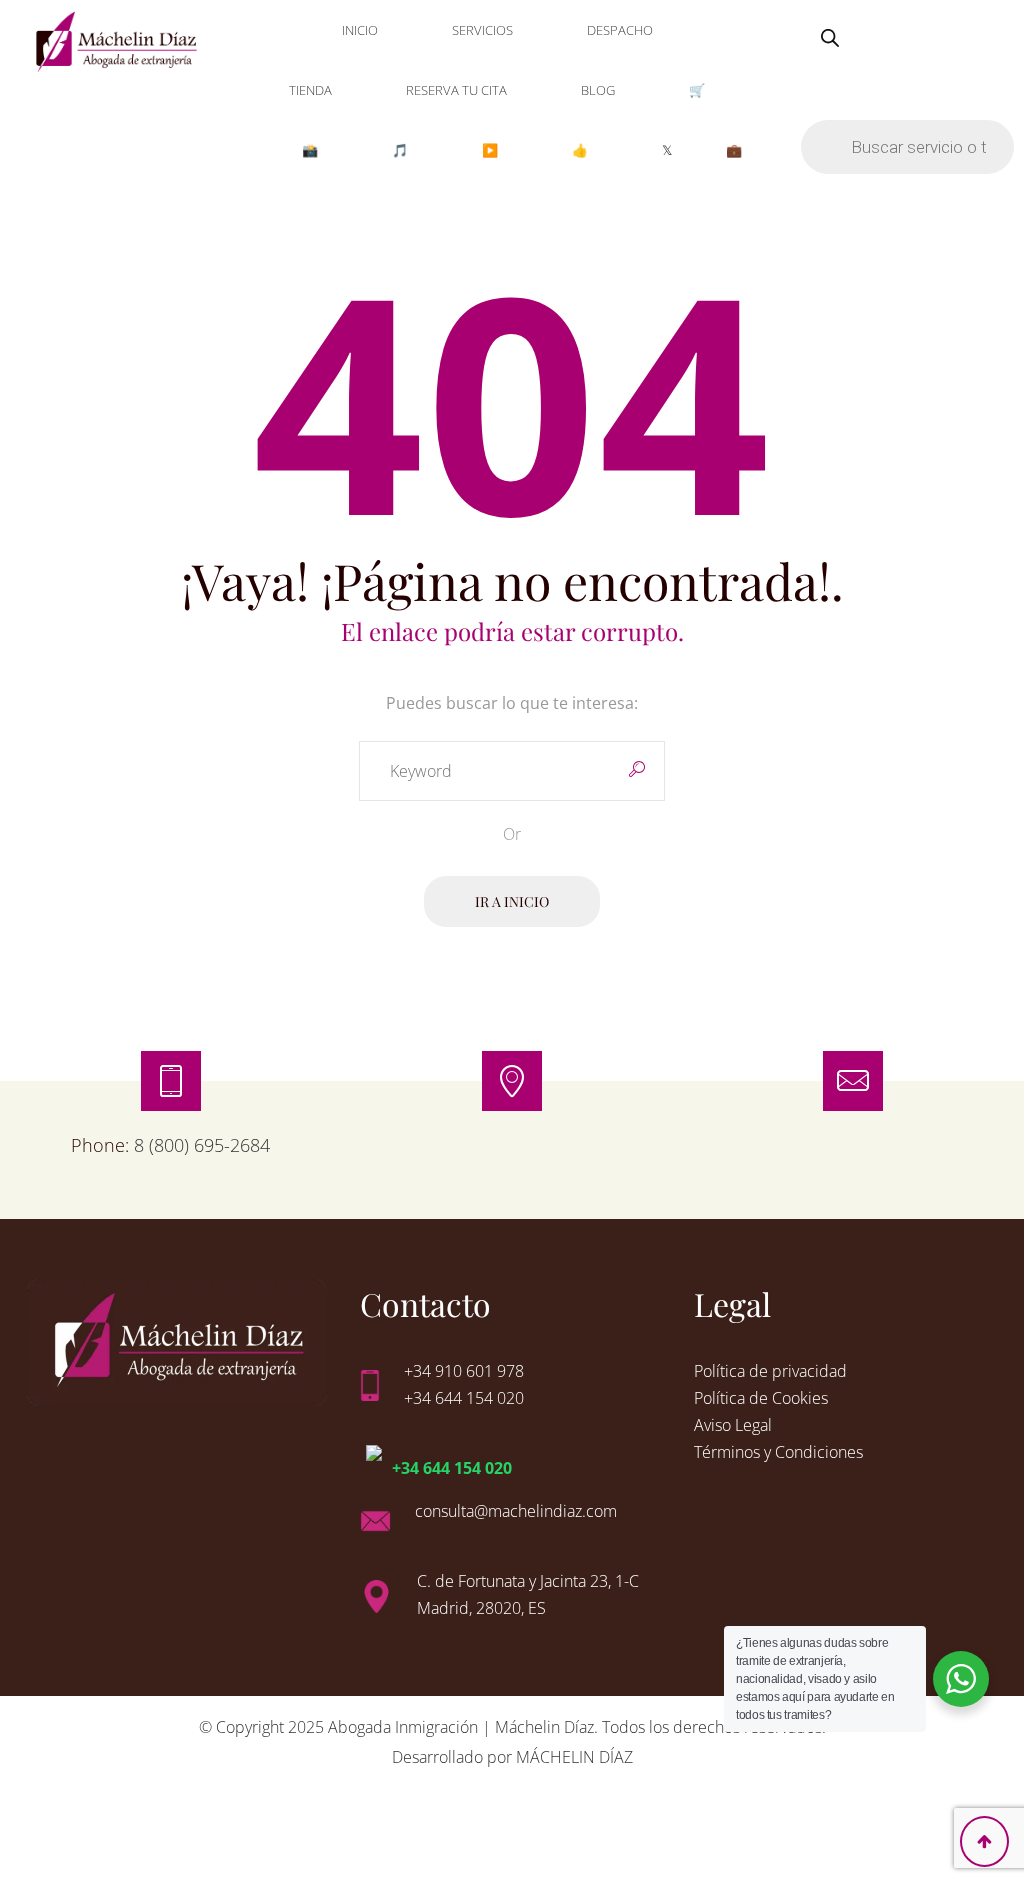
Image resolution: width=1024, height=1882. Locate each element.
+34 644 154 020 (452, 1468)
